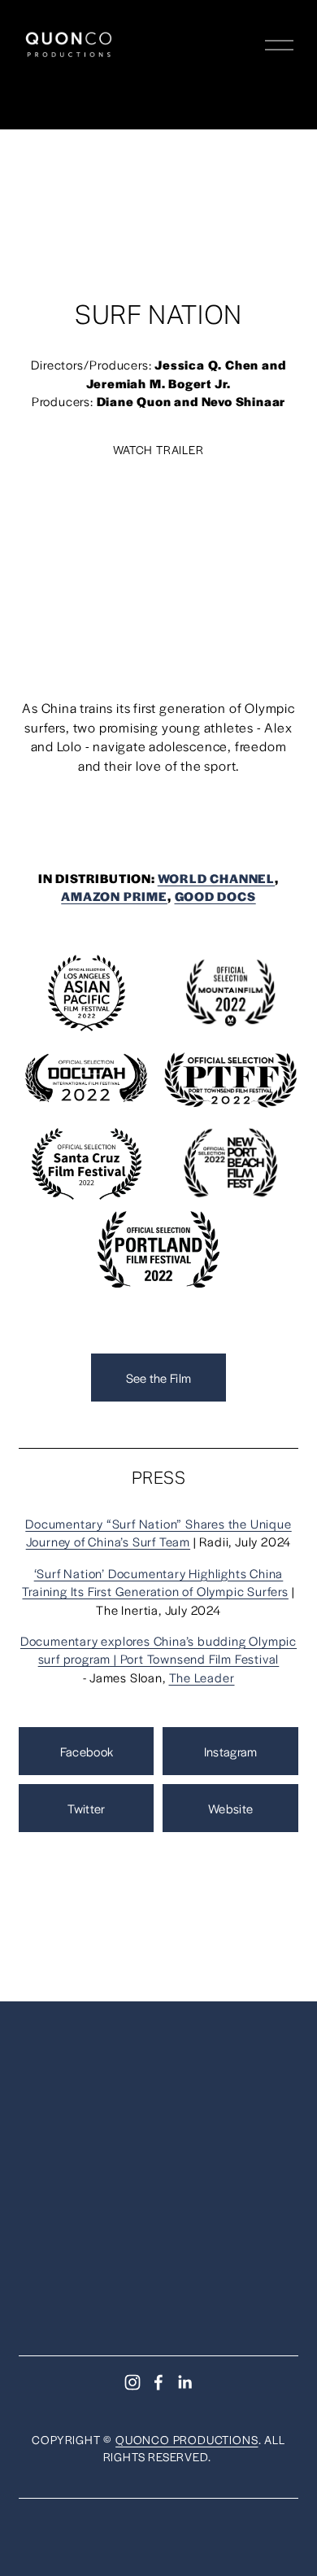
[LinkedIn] (185, 2382)
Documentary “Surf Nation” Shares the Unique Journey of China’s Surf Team (158, 1532)
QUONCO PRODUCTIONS (187, 2439)
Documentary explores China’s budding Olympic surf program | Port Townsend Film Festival (158, 1649)
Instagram (231, 1751)
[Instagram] (132, 2382)
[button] (158, 549)
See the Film (159, 1378)
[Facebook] (158, 2382)
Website (230, 1808)
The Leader (202, 1677)
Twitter (86, 1808)
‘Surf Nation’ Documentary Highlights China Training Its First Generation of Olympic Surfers (155, 1582)
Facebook (87, 1751)
